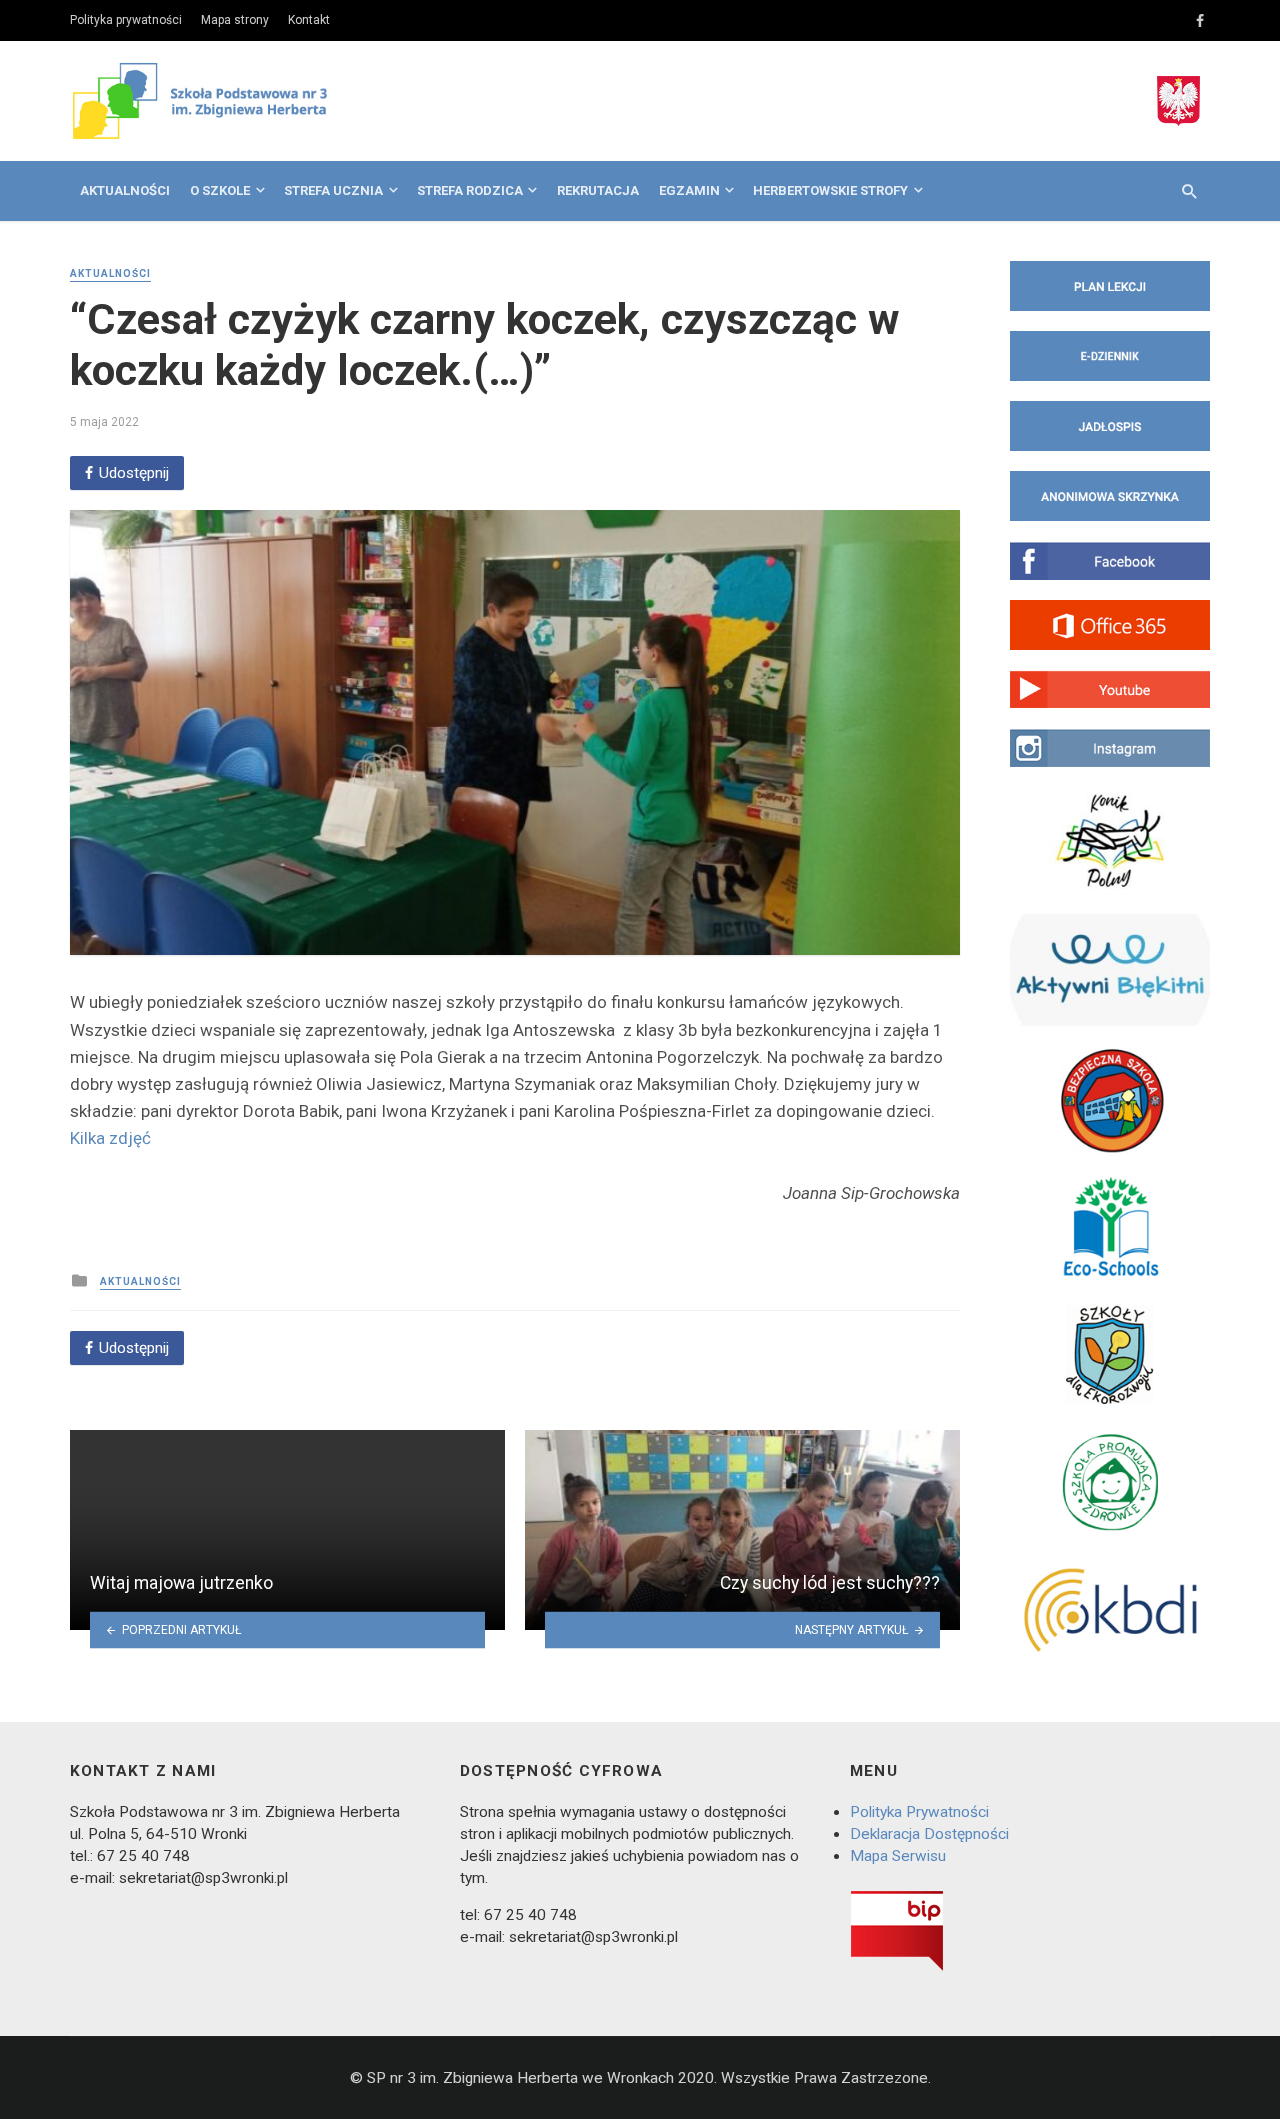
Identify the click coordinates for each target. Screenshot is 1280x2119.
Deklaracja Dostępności (929, 1834)
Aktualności (125, 190)
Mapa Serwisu (898, 1856)
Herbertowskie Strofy (830, 190)
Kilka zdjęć (110, 1138)
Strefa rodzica (470, 190)
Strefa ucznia (333, 190)
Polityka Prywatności (919, 1812)
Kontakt (309, 20)
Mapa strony (235, 20)
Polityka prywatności (126, 20)
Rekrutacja (598, 190)
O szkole (220, 190)
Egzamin (689, 190)
